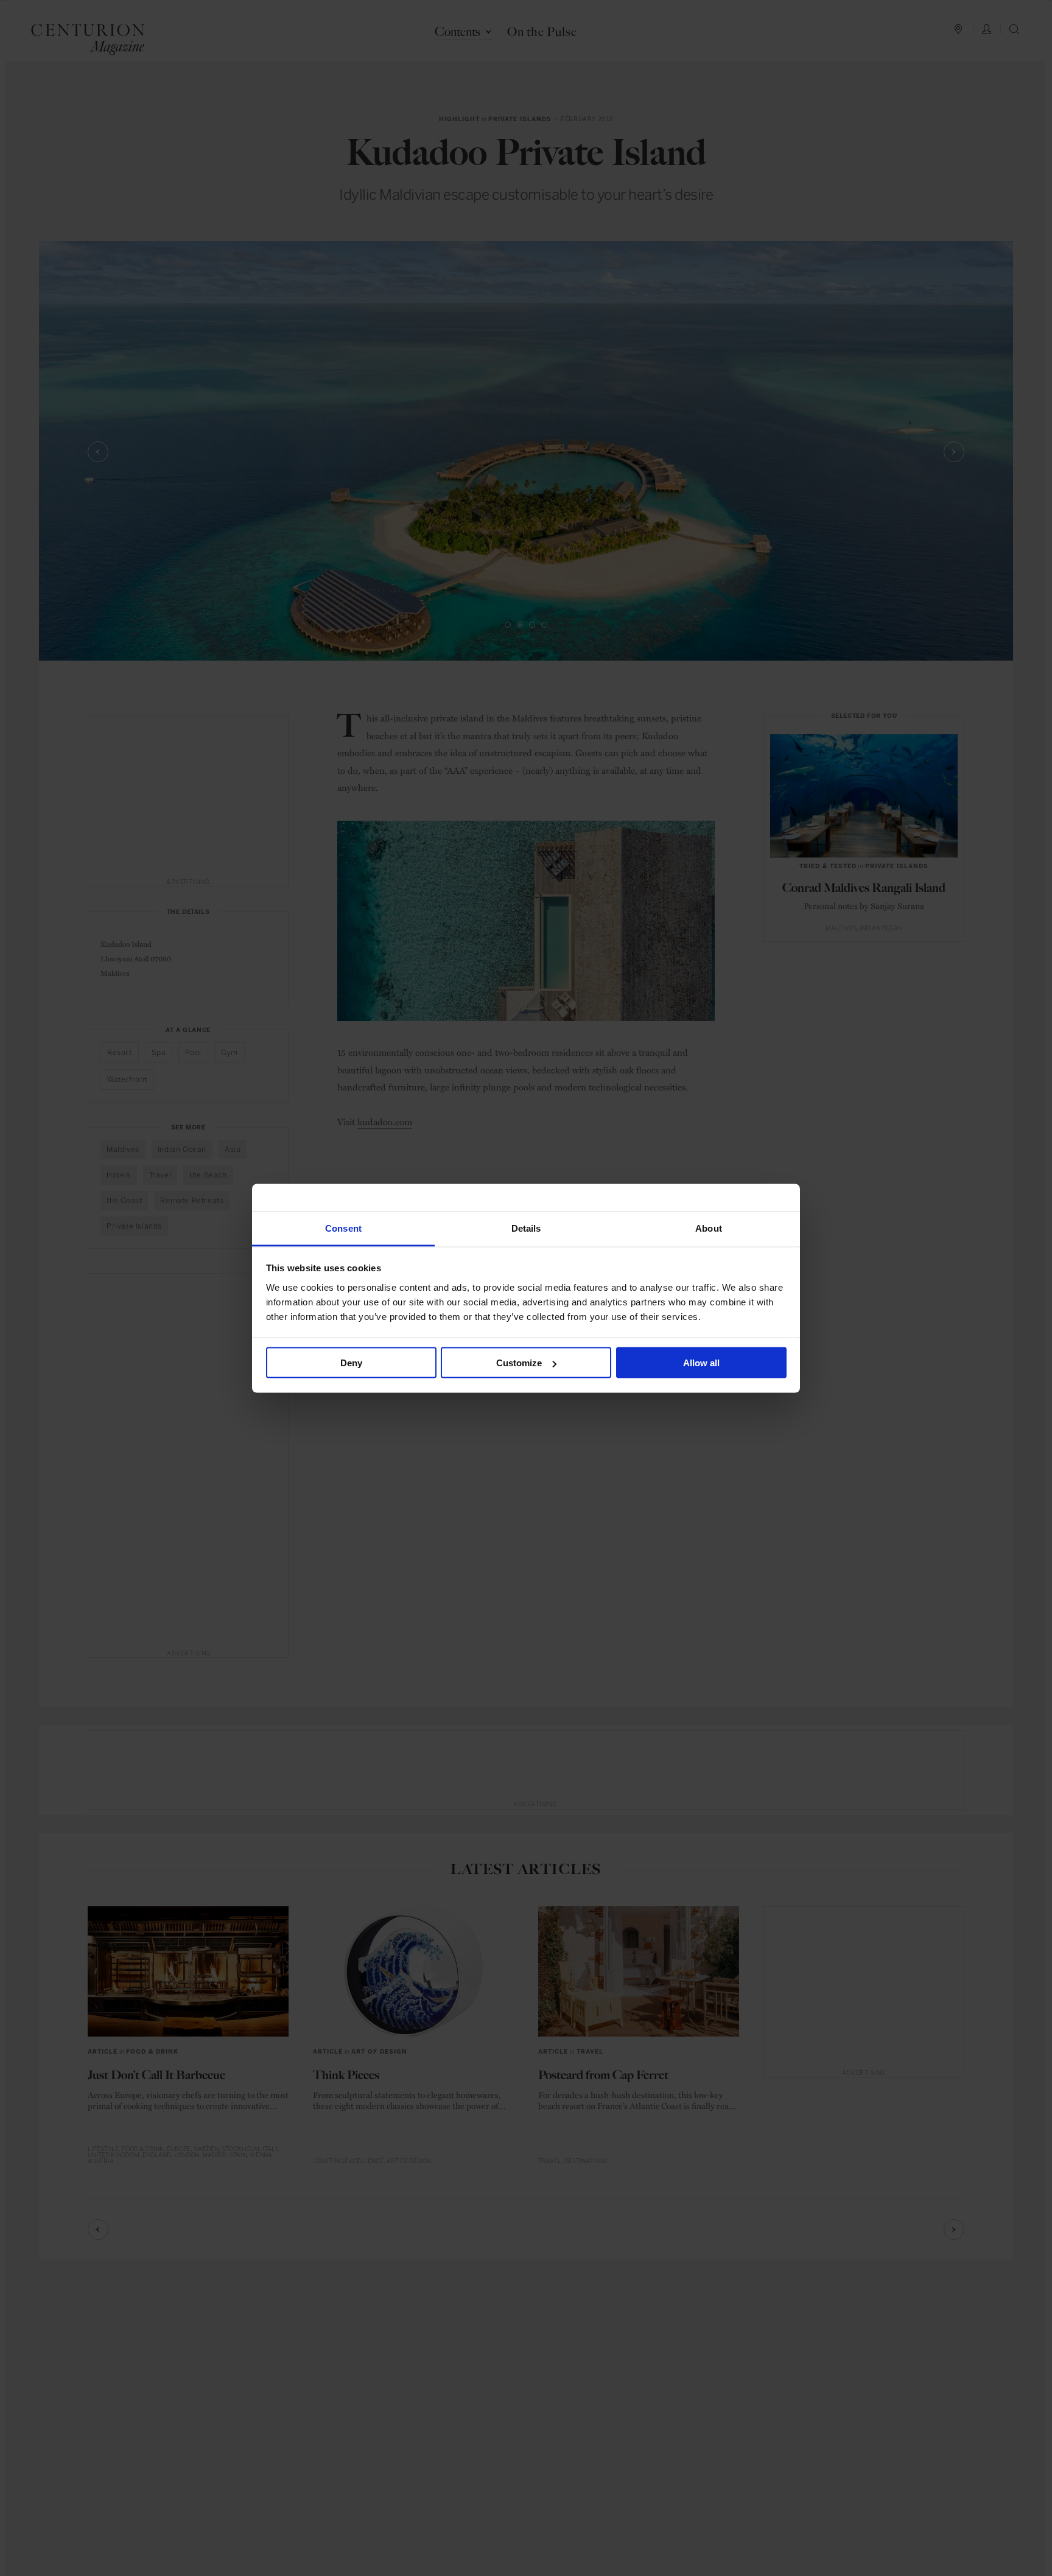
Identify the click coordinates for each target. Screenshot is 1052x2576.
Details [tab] (526, 1228)
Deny (351, 1363)
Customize (519, 1363)
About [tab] (709, 1228)
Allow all (701, 1363)
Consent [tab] (343, 1228)
